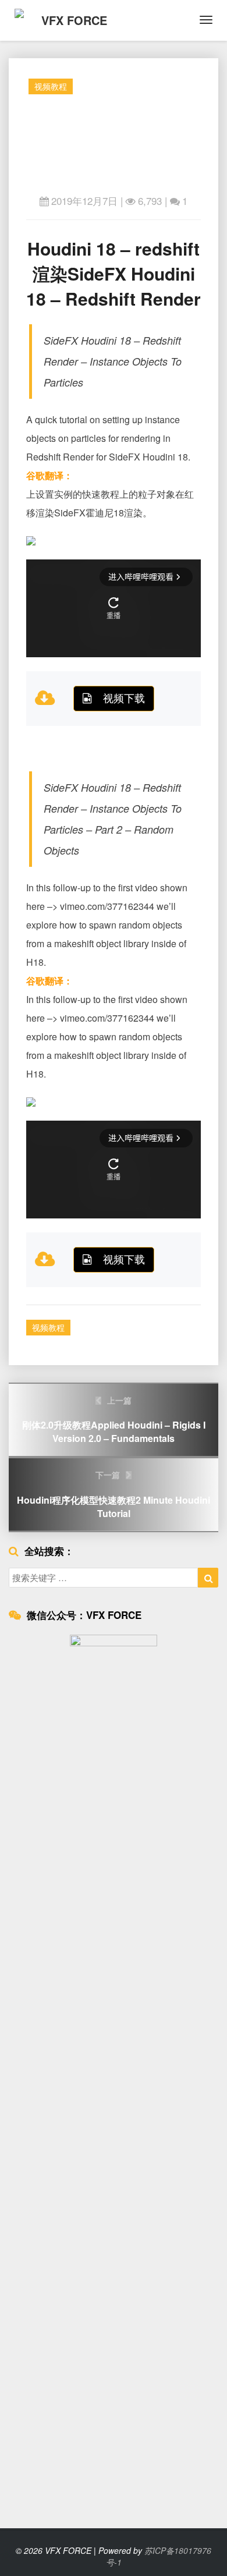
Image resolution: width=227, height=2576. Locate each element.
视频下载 (124, 697)
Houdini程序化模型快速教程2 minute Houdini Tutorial (114, 1494)
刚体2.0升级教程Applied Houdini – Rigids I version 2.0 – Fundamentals (114, 1420)
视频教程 (51, 86)
